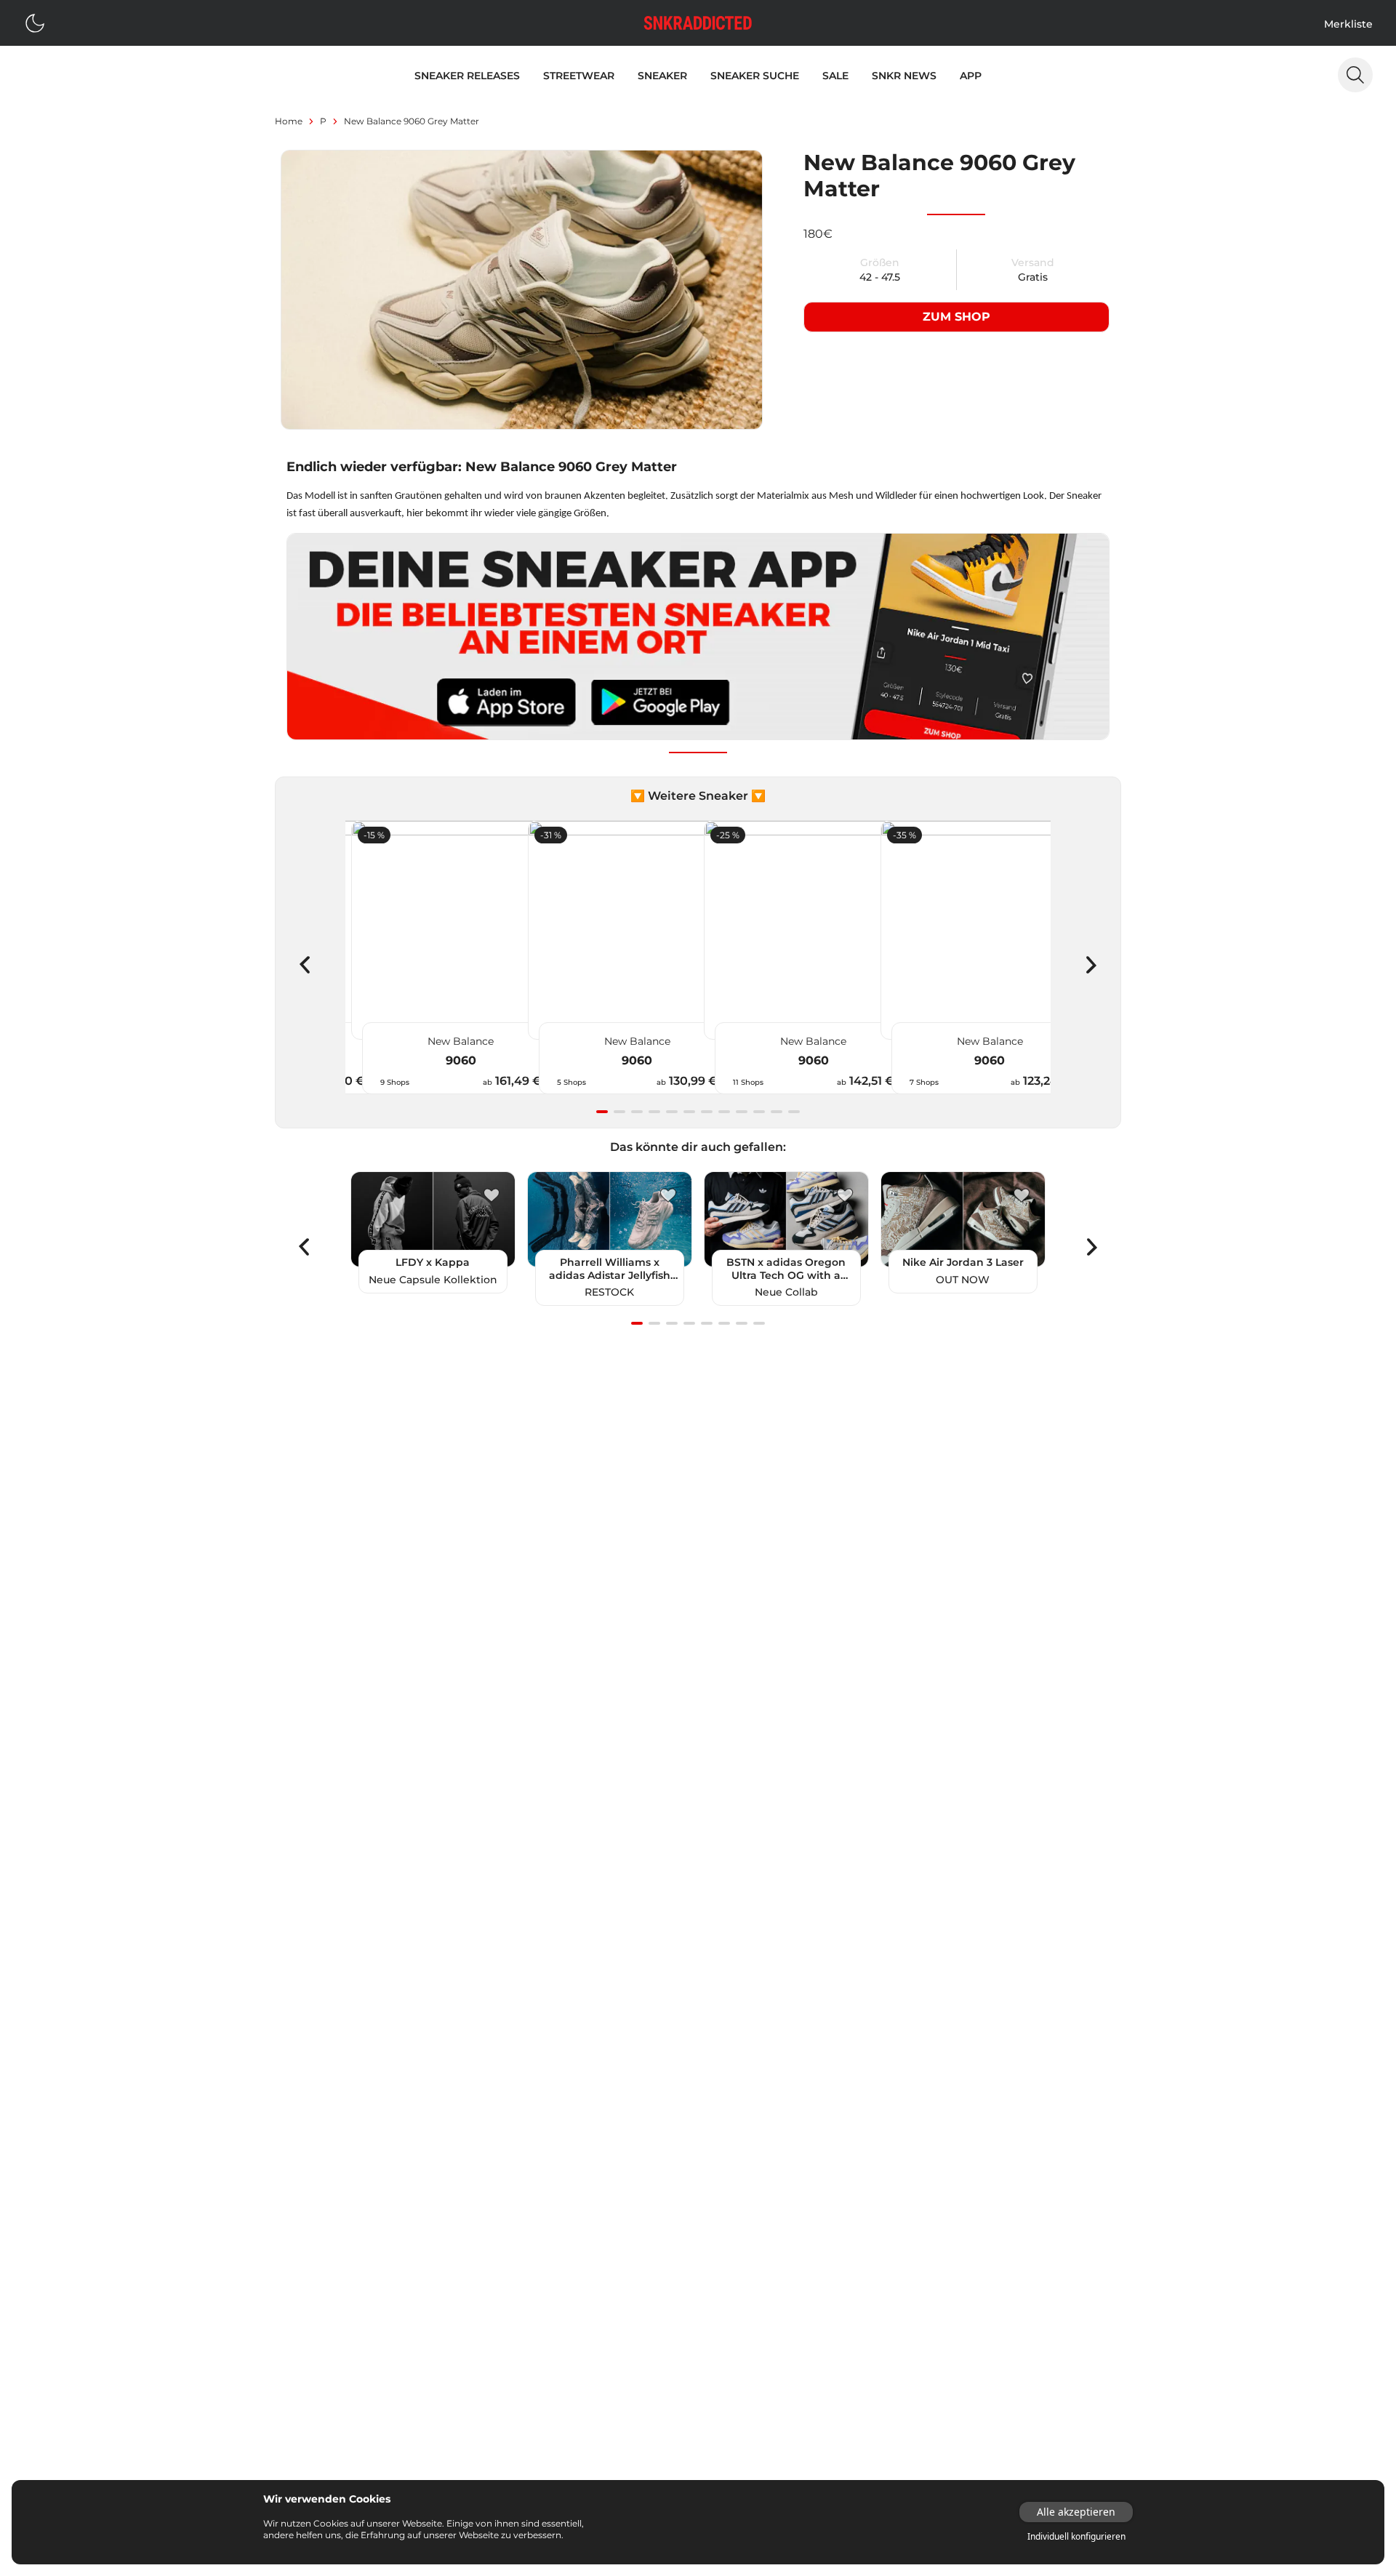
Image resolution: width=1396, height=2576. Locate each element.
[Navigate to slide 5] (672, 1112)
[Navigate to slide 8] (724, 1112)
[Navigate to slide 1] (602, 1112)
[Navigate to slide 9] (742, 1112)
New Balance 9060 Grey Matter (412, 121)
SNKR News (904, 76)
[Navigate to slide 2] (619, 1112)
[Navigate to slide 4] (654, 1112)
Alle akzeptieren (1076, 2512)
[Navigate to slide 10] (759, 1112)
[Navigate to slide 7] (707, 1112)
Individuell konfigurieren (1076, 2537)
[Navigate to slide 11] (777, 1112)
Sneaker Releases (467, 76)
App (971, 76)
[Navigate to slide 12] (794, 1112)
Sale (835, 76)
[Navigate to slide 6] (689, 1112)
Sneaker (662, 76)
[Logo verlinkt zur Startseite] (698, 23)
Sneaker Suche (755, 76)
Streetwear (579, 76)
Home (289, 121)
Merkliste (1348, 24)
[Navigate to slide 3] (637, 1112)
